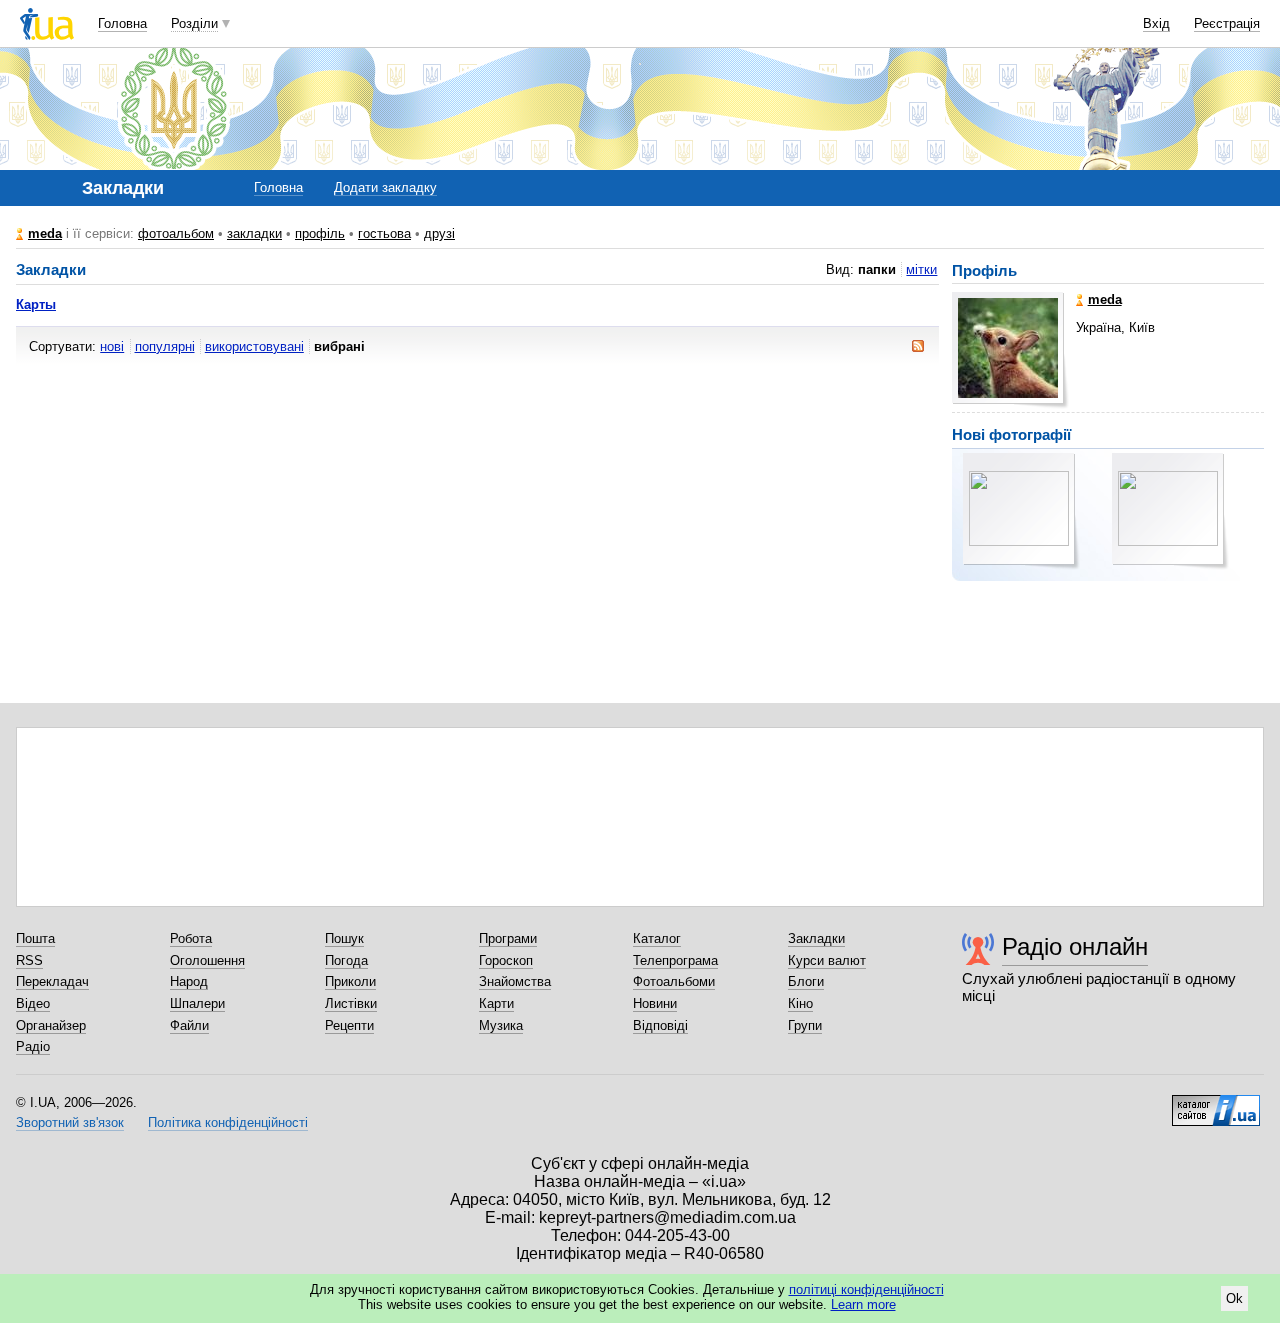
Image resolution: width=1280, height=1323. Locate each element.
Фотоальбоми (674, 981)
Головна (122, 23)
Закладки (816, 938)
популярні (165, 346)
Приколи (350, 981)
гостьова (384, 233)
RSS (29, 960)
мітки (921, 269)
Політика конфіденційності (228, 1122)
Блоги (806, 981)
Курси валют (827, 960)
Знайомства (515, 981)
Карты (36, 304)
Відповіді (660, 1025)
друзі (439, 233)
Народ (189, 981)
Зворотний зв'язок (70, 1122)
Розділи (194, 23)
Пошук (344, 938)
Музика (501, 1025)
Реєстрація (1227, 23)
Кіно (800, 1003)
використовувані (254, 346)
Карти (496, 1003)
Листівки (351, 1003)
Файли (189, 1025)
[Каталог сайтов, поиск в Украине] (1216, 1103)
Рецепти (349, 1025)
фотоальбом (176, 233)
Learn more (863, 1304)
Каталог (657, 938)
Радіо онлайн (1075, 946)
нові (112, 346)
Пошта (35, 938)
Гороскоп (506, 960)
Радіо (33, 1046)
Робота (191, 938)
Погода (346, 960)
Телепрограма (675, 960)
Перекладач (52, 981)
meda (45, 233)
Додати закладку (385, 187)
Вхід (1156, 23)
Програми (508, 938)
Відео (33, 1003)
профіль (320, 233)
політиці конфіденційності (866, 1289)
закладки (254, 233)
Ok (1234, 1298)
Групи (805, 1025)
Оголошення (207, 960)
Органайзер (51, 1025)
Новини (655, 1003)
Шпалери (197, 1003)
